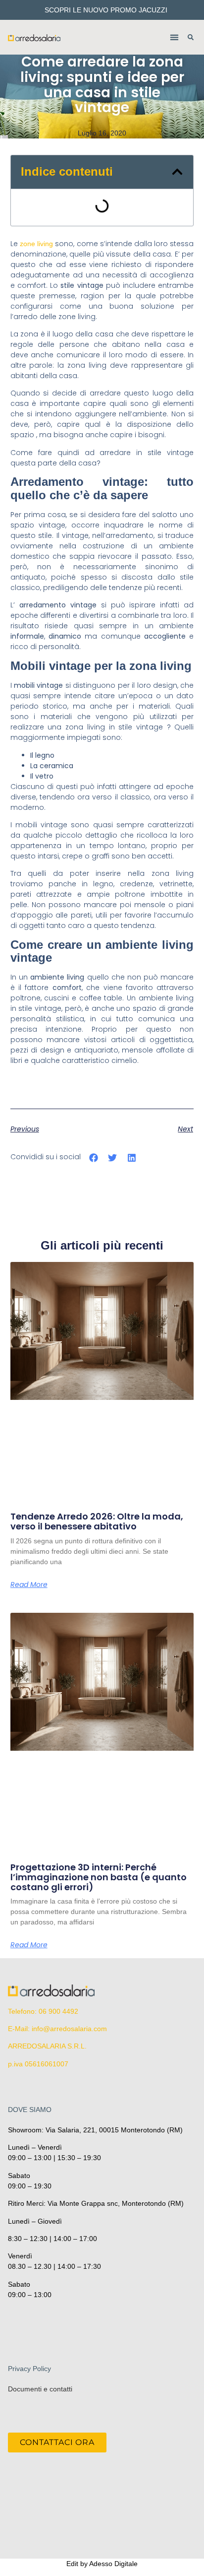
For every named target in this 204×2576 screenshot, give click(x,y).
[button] (175, 37)
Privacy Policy (29, 2369)
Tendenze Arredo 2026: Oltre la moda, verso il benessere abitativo (97, 1521)
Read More (29, 1585)
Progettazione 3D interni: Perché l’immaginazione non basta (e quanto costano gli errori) (99, 1877)
